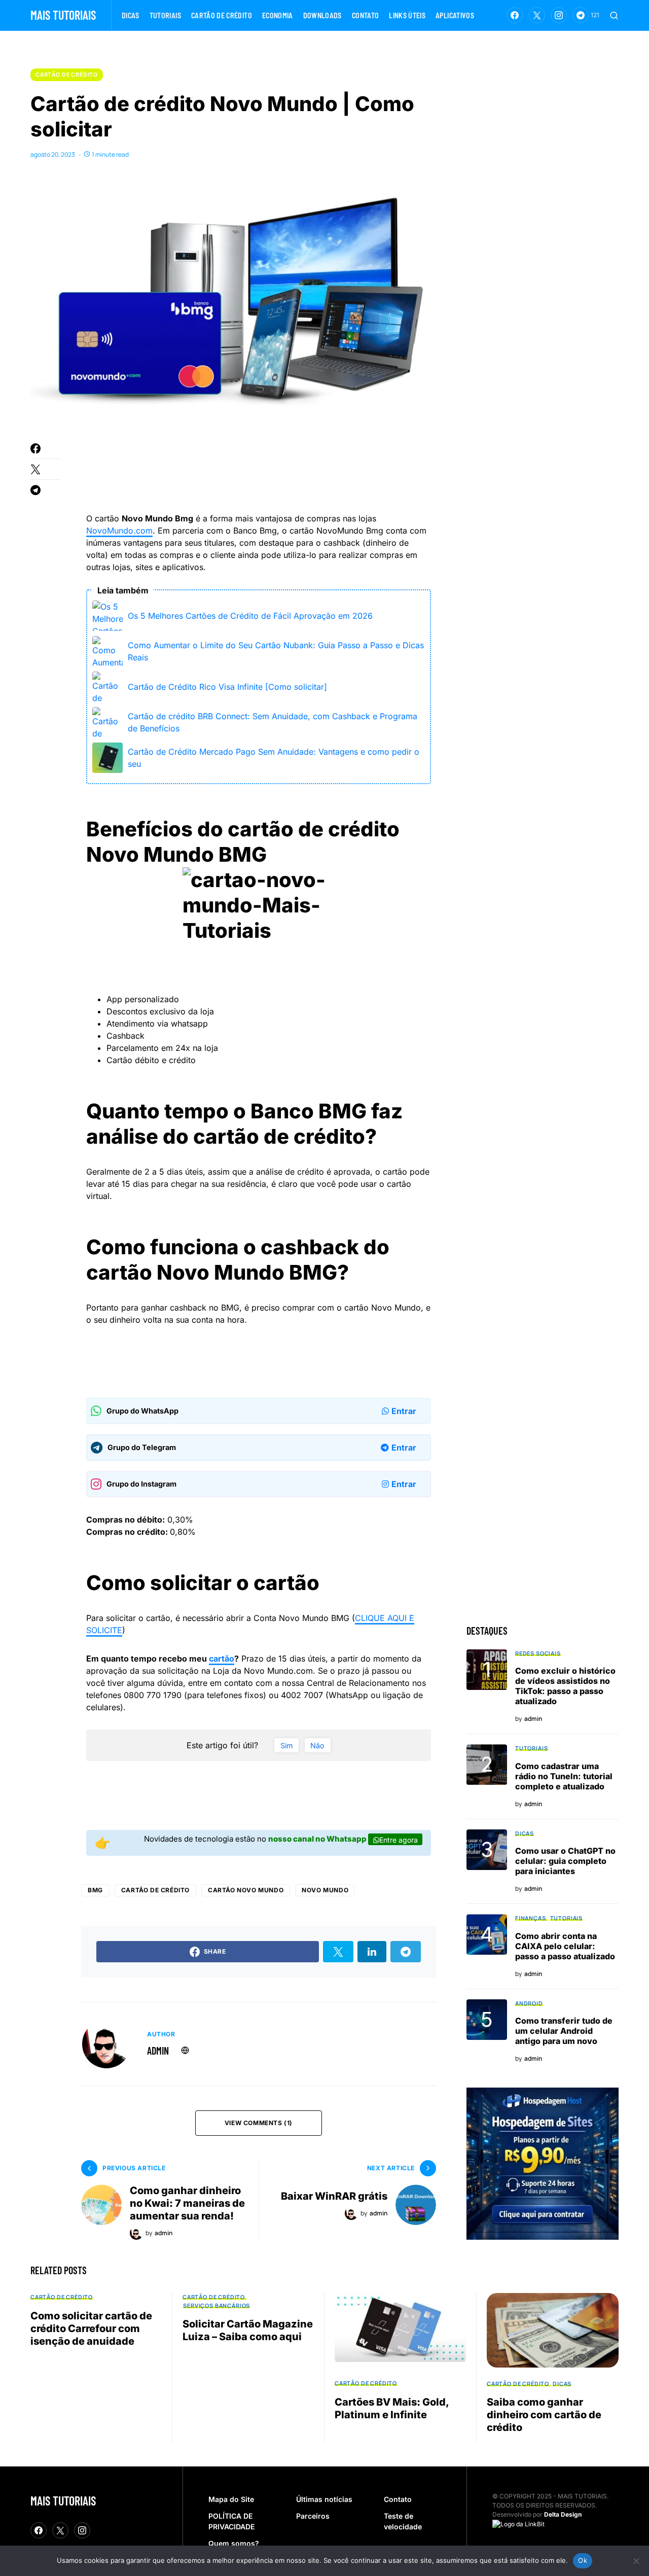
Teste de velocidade (403, 2521)
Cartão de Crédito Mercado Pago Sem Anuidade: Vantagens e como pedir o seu (274, 758)
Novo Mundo (325, 1890)
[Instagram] (559, 15)
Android (529, 2003)
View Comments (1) (259, 2123)
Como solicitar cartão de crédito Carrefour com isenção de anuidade (91, 2328)
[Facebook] (515, 15)
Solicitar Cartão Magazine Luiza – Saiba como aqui (248, 2330)
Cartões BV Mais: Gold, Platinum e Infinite (392, 2408)
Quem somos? (234, 2543)
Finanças (531, 1918)
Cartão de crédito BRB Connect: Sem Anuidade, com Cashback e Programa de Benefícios (273, 722)
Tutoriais (531, 1748)
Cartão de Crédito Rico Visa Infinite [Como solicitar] (227, 687)
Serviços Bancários (217, 2305)
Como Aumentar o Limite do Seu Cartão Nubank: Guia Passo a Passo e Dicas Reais (276, 651)
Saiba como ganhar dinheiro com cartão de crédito (544, 2415)
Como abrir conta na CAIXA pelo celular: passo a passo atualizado (565, 1946)
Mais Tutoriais (63, 15)
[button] (614, 15)
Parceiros (313, 2516)
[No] (636, 2561)
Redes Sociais (538, 1653)
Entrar (404, 1411)
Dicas (525, 1833)
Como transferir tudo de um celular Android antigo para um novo (564, 2031)
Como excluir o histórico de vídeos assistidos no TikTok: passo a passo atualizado (565, 1686)
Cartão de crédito (67, 74)
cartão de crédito (155, 1890)
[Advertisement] (271, 470)
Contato (398, 2499)
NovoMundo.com (119, 531)
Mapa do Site (231, 2499)
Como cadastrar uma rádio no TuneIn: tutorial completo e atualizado (564, 1776)
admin (158, 2051)
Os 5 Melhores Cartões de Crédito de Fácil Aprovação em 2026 (250, 616)
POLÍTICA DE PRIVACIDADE (231, 2521)
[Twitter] (537, 15)
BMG (95, 1890)
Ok (583, 2560)
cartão (222, 1658)
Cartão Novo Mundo (246, 1890)
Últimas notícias (324, 2499)
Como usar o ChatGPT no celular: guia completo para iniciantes (565, 1861)
